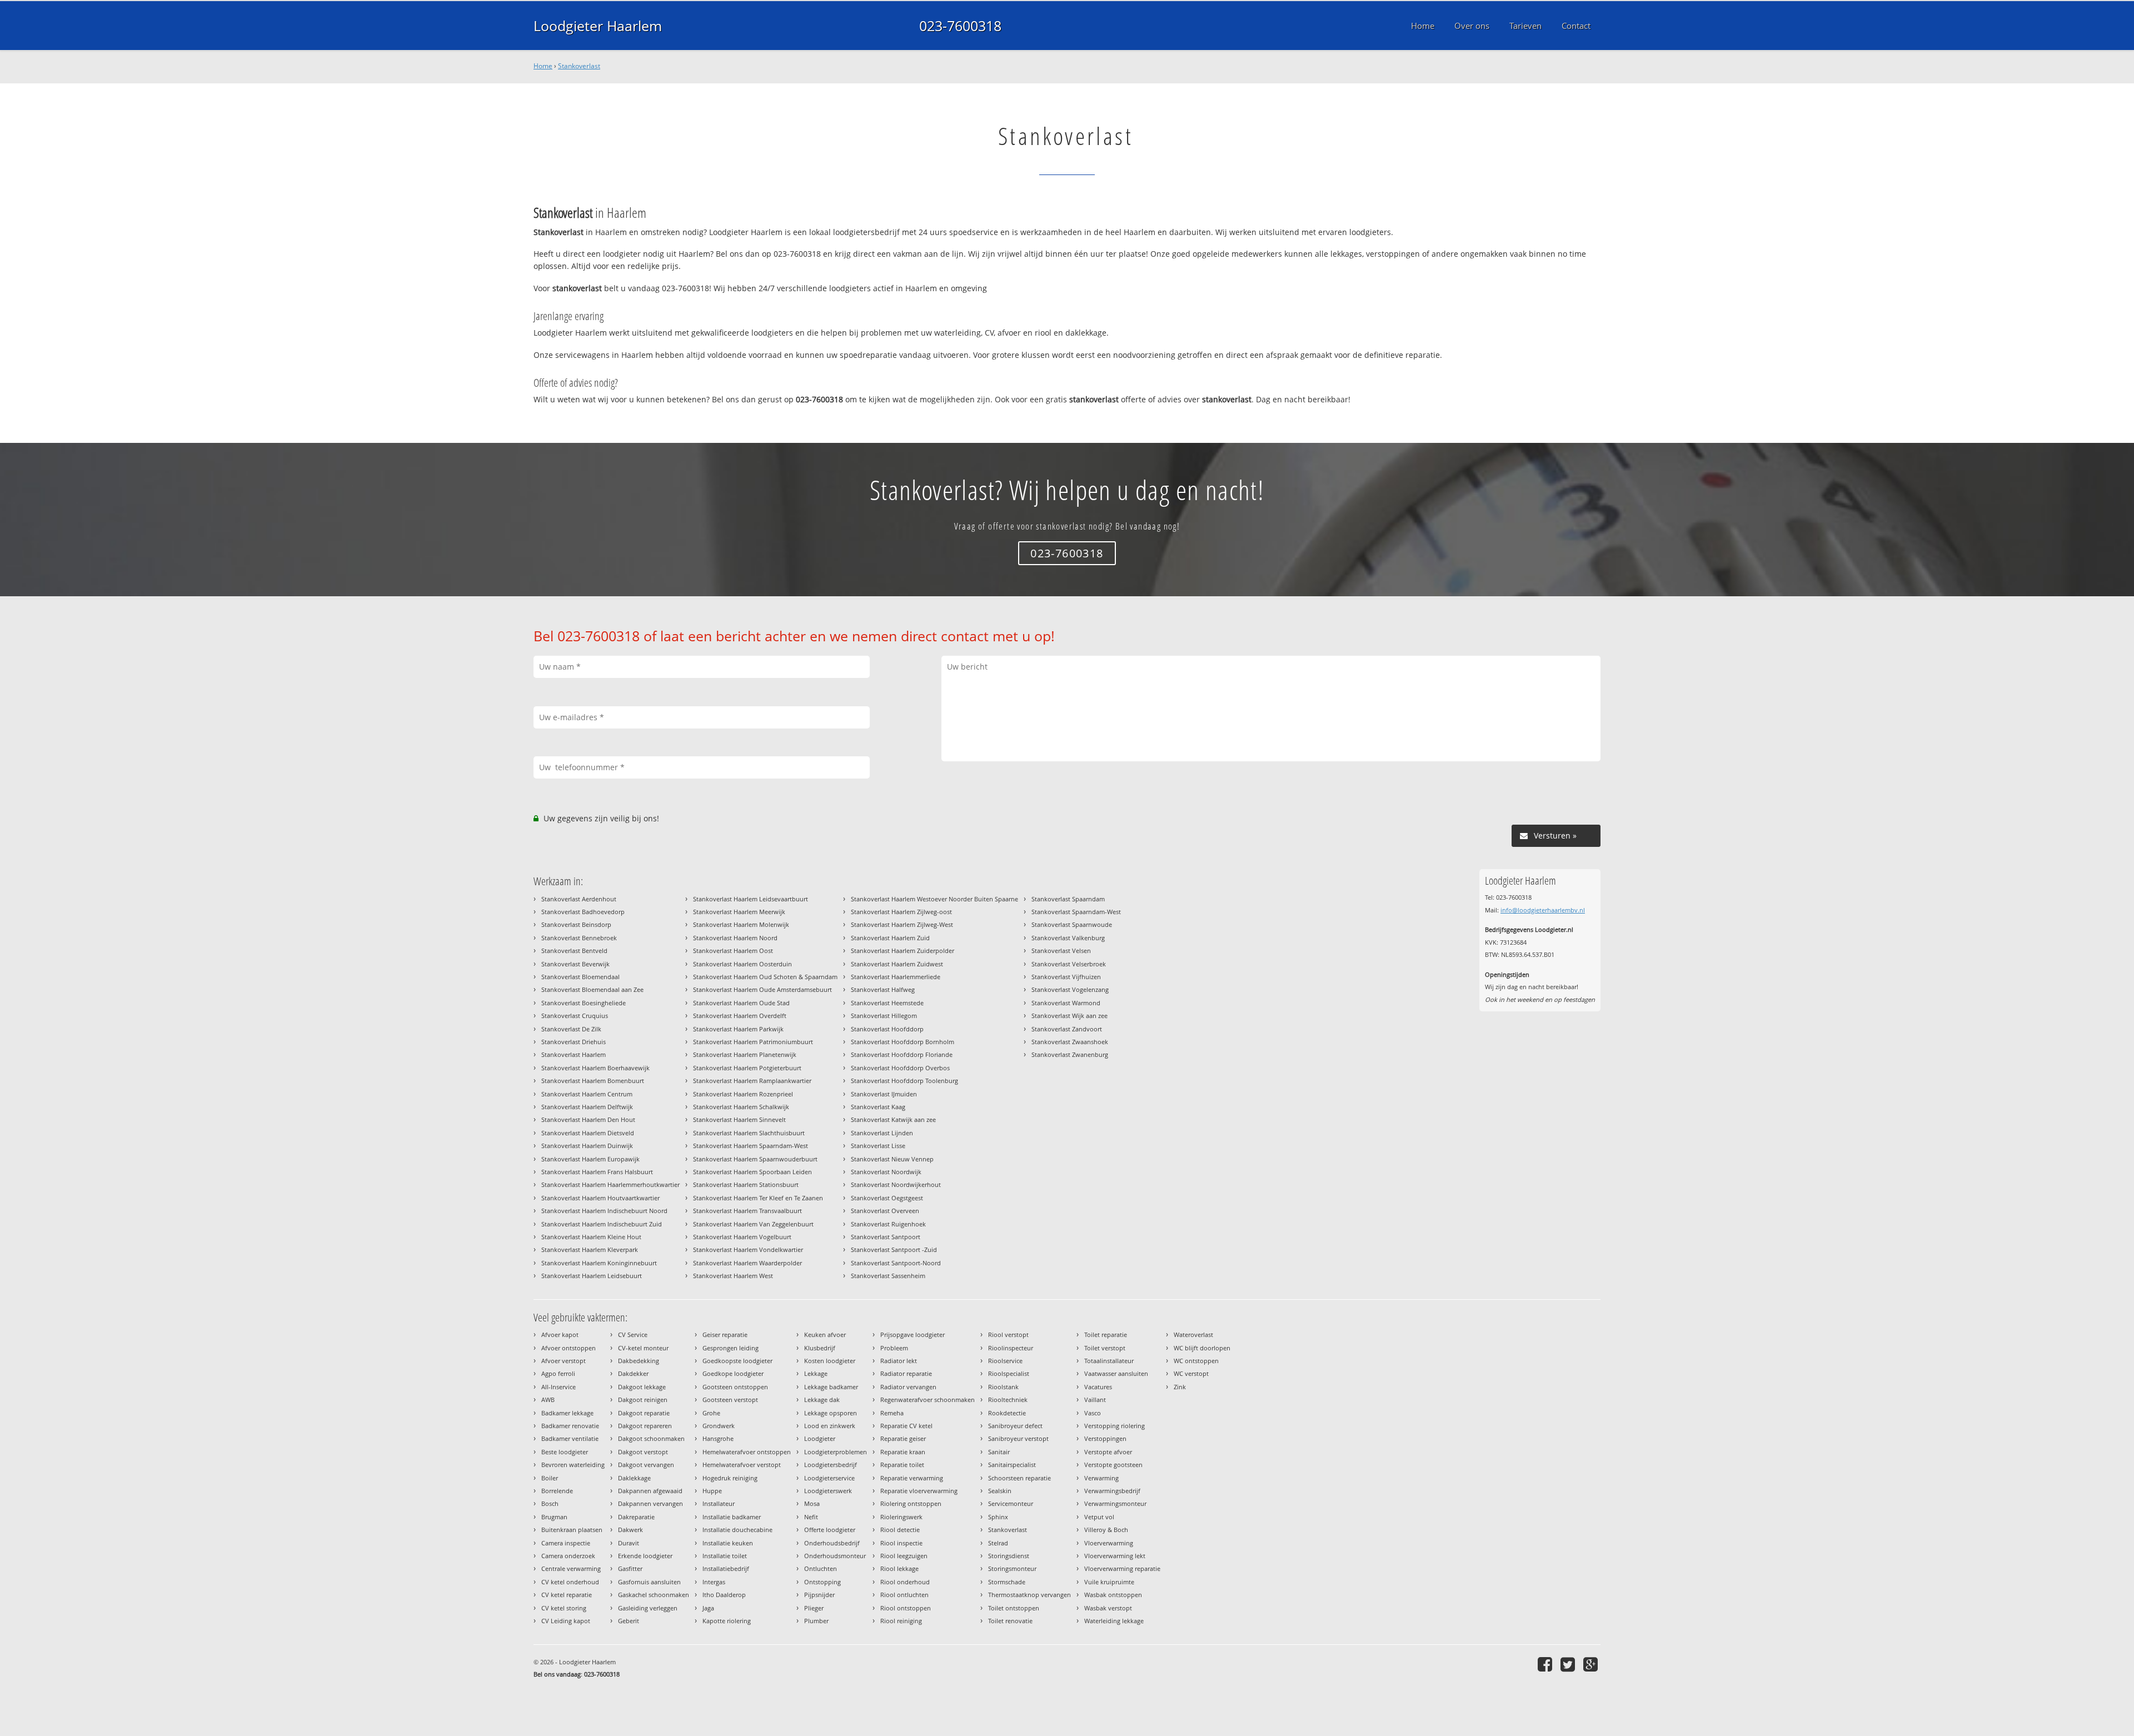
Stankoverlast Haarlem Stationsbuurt (746, 1184)
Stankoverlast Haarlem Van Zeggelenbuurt (753, 1224)
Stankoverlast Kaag (878, 1107)
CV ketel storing (564, 1608)
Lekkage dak (822, 1400)
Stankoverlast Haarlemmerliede (896, 977)
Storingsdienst (1009, 1556)
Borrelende (557, 1491)
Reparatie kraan (903, 1452)
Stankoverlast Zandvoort (1067, 1029)
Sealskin (1000, 1491)
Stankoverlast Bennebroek (579, 938)
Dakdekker (633, 1373)
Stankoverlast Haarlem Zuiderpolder (903, 951)
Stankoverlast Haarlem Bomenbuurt (593, 1081)
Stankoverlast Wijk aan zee (1070, 1016)
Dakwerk (630, 1530)
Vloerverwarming (1109, 1543)
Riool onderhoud (905, 1582)
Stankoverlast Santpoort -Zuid (894, 1249)
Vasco (1093, 1413)
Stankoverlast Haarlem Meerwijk (739, 912)
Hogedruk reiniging (730, 1478)
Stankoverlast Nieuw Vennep (892, 1159)
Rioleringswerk (901, 1517)
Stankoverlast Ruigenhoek (888, 1224)
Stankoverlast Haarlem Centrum (587, 1094)
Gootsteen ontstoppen (735, 1387)
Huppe (712, 1491)
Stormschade (1007, 1582)
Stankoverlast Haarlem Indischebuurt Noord (604, 1211)
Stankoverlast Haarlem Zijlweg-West (902, 924)
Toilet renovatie (1010, 1621)
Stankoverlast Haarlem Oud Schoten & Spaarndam (765, 977)
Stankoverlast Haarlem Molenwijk (741, 924)
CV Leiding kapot (566, 1621)
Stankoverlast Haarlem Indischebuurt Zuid (602, 1224)
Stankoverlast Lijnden (882, 1133)
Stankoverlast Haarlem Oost (733, 951)
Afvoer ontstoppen (569, 1348)
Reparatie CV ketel (906, 1426)
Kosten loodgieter (830, 1361)
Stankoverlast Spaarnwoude (1072, 924)
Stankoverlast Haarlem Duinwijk (587, 1146)
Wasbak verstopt (1108, 1608)
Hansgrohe (718, 1438)
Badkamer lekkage (567, 1413)
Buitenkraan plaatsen (572, 1530)
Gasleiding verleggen (648, 1608)
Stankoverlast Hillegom (884, 1016)
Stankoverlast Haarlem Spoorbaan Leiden (752, 1172)
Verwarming (1101, 1478)
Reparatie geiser (903, 1438)
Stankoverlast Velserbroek (1069, 964)
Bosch (550, 1503)
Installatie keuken (728, 1543)
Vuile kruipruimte (1109, 1582)
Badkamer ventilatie (570, 1438)
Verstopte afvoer (1108, 1452)
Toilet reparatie (1106, 1335)
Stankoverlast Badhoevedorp (583, 912)
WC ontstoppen (1196, 1361)
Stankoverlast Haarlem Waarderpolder (747, 1263)
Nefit (811, 1517)
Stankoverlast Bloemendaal (580, 977)
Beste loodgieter (565, 1452)
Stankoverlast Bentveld (574, 951)
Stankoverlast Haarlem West (733, 1276)
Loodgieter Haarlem (598, 26)
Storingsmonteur (1012, 1568)
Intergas (714, 1582)
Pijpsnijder (819, 1595)
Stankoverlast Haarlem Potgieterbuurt (747, 1068)
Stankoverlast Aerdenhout (579, 899)
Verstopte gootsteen (1113, 1465)
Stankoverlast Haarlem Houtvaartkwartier (600, 1198)
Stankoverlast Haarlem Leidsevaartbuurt (751, 899)
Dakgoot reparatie (644, 1413)
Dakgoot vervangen (646, 1465)
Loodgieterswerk (828, 1491)
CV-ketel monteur (643, 1348)
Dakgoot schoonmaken (651, 1438)
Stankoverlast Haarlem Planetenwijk (745, 1054)
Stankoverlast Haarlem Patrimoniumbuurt (753, 1042)
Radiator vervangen (908, 1387)
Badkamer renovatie (570, 1426)
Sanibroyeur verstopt (1018, 1438)
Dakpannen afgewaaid (650, 1491)
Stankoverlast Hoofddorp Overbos (900, 1068)
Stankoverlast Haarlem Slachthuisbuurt (749, 1133)
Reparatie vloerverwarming (919, 1491)
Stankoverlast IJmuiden (884, 1094)
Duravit (629, 1543)
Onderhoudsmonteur (835, 1556)
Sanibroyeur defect (1015, 1426)
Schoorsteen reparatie (1019, 1478)
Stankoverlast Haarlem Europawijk (590, 1159)
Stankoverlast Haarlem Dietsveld (588, 1133)
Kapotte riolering (727, 1621)
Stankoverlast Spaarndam (1068, 899)
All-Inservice (559, 1387)
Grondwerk (719, 1426)
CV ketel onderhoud (570, 1582)
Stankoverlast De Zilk (571, 1029)
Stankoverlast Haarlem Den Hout (588, 1119)
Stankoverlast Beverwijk (575, 964)
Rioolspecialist (1009, 1373)
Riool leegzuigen (904, 1556)
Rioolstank (1003, 1387)
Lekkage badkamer (831, 1387)
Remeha (892, 1413)
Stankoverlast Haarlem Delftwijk (587, 1107)
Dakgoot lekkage (642, 1387)
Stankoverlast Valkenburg (1068, 938)
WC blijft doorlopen (1202, 1348)
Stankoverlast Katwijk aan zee (893, 1119)
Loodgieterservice (829, 1478)
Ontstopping (822, 1582)
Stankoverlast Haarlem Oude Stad (741, 1003)
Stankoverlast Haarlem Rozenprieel (743, 1094)
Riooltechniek (1008, 1400)
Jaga (708, 1608)
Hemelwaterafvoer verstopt (742, 1465)
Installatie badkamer (732, 1517)
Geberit (629, 1621)
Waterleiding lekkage (1114, 1621)
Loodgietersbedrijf (831, 1465)
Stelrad (998, 1543)
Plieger (814, 1608)
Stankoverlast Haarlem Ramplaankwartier (752, 1081)
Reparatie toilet (902, 1465)
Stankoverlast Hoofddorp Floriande (902, 1054)
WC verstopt (1191, 1373)
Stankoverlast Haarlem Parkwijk (738, 1029)
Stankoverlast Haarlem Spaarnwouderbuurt (755, 1159)
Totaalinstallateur (1109, 1361)
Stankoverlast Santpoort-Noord (896, 1263)
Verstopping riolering (1115, 1426)
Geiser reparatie (725, 1335)
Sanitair (999, 1452)
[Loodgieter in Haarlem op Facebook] (1546, 1664)
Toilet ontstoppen (1014, 1608)
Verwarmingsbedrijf (1112, 1491)
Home (543, 66)
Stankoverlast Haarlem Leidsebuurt (592, 1276)
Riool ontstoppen (906, 1608)
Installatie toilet (725, 1556)
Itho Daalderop (724, 1595)
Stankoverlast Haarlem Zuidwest (897, 964)
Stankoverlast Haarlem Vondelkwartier (748, 1249)
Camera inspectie (566, 1543)
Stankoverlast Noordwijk (886, 1172)
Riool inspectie (901, 1543)
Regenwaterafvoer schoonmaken (928, 1400)
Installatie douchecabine (737, 1530)
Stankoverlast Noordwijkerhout (896, 1184)
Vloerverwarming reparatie (1122, 1568)
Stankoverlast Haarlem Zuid (890, 938)
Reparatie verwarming (912, 1478)
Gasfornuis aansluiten (649, 1582)
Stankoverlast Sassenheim (888, 1276)
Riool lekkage (899, 1568)
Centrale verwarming (571, 1568)
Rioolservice (1005, 1361)
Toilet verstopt (1105, 1348)
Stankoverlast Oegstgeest (887, 1198)
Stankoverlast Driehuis (574, 1042)
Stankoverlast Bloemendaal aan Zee (592, 989)
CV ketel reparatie (567, 1595)
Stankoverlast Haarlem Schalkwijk (741, 1107)
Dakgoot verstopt (643, 1452)
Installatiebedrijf (726, 1568)
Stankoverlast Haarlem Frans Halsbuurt (597, 1172)
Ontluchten (821, 1568)
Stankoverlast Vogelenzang (1070, 989)
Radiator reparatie (906, 1373)
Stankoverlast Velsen (1061, 951)
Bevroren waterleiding (573, 1465)
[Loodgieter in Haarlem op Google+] (1592, 1664)
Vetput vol (1099, 1517)
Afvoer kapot (560, 1335)
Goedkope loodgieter (733, 1373)
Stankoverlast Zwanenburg (1070, 1054)
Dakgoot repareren (645, 1426)
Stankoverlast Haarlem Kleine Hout (591, 1237)
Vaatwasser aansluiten (1116, 1373)
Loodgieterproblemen (836, 1452)
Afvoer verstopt (564, 1361)
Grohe (711, 1413)
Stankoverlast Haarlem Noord (735, 938)
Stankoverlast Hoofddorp (887, 1029)
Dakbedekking (639, 1361)
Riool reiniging (901, 1621)
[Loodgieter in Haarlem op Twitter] (1569, 1664)
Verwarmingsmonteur (1115, 1503)
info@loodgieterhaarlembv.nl (1543, 910)
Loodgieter (820, 1438)
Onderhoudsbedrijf (832, 1543)
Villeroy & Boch (1106, 1530)
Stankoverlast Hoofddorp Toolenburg (904, 1081)
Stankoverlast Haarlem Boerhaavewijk (595, 1068)
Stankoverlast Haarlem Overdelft (740, 1016)
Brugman (554, 1517)
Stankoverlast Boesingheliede (584, 1003)
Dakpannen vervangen (650, 1503)
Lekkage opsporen (831, 1413)
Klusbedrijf (820, 1348)
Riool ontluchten (904, 1595)
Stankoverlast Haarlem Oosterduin (742, 964)
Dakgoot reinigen (643, 1400)
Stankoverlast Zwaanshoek (1070, 1042)
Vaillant (1095, 1400)
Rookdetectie (1007, 1413)
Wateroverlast (1193, 1335)
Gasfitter (630, 1568)
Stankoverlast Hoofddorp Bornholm (903, 1042)
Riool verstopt (1008, 1335)
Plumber (816, 1621)
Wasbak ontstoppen (1113, 1595)
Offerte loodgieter (830, 1530)
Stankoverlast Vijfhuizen (1066, 977)
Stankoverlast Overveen (885, 1211)
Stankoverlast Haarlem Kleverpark (590, 1249)
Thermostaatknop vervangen (1029, 1595)
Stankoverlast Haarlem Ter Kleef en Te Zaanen (758, 1198)
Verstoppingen (1105, 1438)
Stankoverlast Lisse (878, 1146)
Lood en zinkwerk (830, 1426)
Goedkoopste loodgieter (737, 1361)
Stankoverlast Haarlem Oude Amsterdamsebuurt (762, 989)
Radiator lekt (899, 1361)
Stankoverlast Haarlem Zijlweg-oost (901, 912)
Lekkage (816, 1373)
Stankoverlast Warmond (1066, 1003)
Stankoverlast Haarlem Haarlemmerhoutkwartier (610, 1184)
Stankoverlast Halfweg (883, 989)
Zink (1180, 1387)
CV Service (633, 1335)
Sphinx (998, 1517)
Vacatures (1098, 1387)
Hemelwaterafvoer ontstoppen (747, 1452)
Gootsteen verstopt (730, 1400)
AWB (548, 1400)
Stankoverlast (579, 66)
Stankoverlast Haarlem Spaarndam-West (751, 1146)
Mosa (812, 1503)
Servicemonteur (1011, 1503)
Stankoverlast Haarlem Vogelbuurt (742, 1237)
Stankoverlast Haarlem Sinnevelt (739, 1119)
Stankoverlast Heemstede (887, 1003)
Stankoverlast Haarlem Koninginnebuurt (599, 1263)
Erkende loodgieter (645, 1556)
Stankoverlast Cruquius (575, 1016)
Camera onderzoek (568, 1556)
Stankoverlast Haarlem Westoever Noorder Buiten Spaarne (934, 899)
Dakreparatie (636, 1517)
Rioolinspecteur (1011, 1348)
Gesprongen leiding (731, 1348)
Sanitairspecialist (1012, 1465)
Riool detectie (900, 1530)
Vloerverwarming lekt (1115, 1556)
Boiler (550, 1478)
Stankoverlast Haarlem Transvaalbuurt (747, 1211)
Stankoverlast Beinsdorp (576, 924)
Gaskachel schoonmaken (654, 1595)
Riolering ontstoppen (911, 1503)
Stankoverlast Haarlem (574, 1054)
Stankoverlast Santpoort (886, 1237)
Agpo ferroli (558, 1373)
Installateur (719, 1503)
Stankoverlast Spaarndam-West (1076, 912)
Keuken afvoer (825, 1335)
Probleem (894, 1348)
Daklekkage (634, 1478)
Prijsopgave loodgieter (913, 1335)
